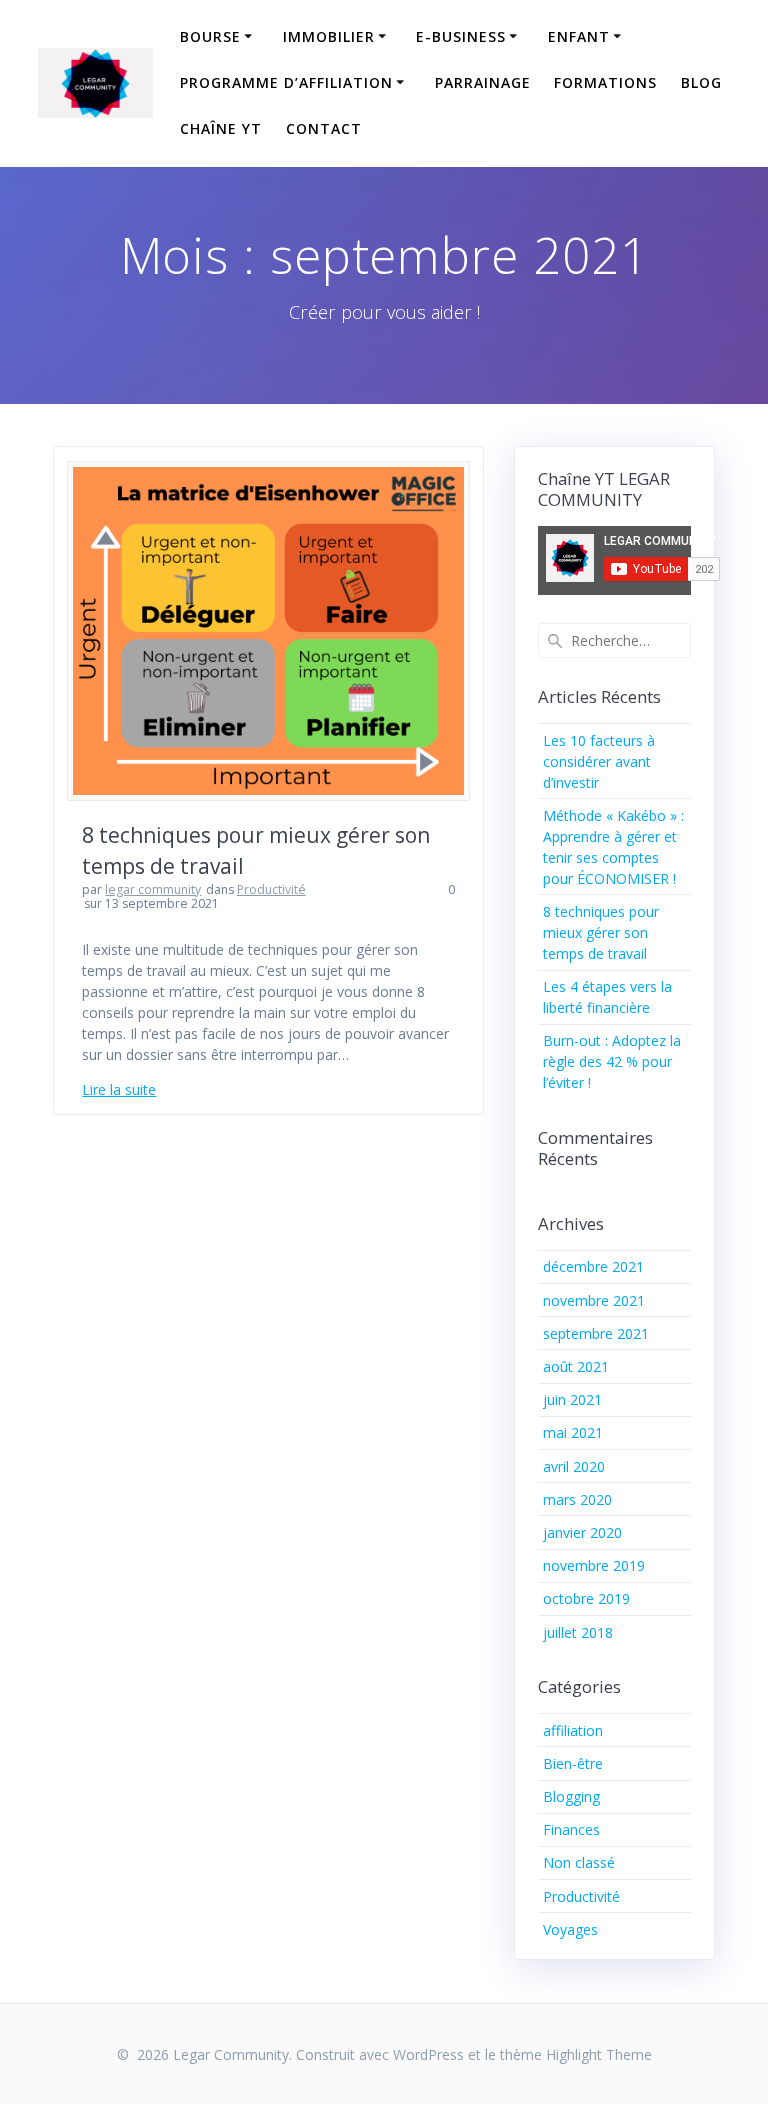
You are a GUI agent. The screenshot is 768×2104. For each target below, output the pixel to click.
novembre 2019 (594, 1565)
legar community (153, 889)
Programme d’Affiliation (286, 82)
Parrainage (483, 82)
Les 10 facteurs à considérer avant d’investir (599, 761)
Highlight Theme (599, 2054)
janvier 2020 (582, 1532)
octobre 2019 (586, 1598)
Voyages (570, 1929)
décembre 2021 (593, 1266)
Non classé (579, 1862)
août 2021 (576, 1366)
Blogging (571, 1796)
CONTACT (324, 128)
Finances (571, 1829)
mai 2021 (573, 1432)
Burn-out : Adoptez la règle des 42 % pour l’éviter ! (612, 1061)
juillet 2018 (578, 1632)
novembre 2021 (594, 1300)
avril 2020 (574, 1466)
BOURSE (210, 36)
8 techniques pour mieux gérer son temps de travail (601, 932)
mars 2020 (577, 1499)
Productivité (271, 889)
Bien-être (573, 1763)
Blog (701, 82)
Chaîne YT (221, 128)
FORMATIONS (605, 82)
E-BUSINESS (461, 36)
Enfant (579, 36)
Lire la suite (119, 1089)
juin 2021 (572, 1399)
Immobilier (329, 36)
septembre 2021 (596, 1333)
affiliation (573, 1730)
